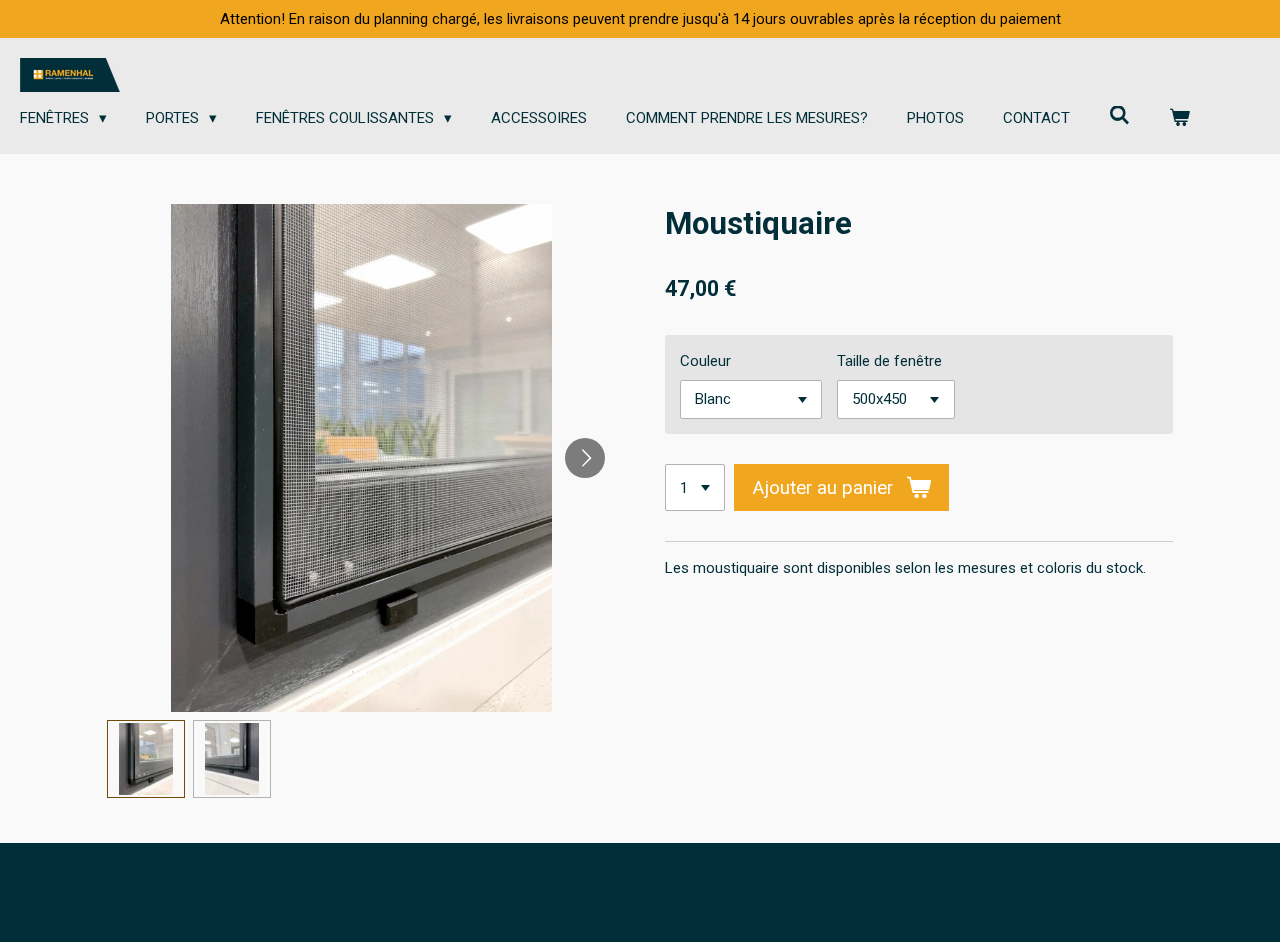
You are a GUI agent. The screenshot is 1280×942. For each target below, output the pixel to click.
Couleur (705, 361)
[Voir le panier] (1179, 118)
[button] (146, 759)
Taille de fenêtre (889, 361)
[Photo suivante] (585, 458)
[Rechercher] (1119, 116)
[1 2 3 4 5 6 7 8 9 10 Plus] (695, 487)
